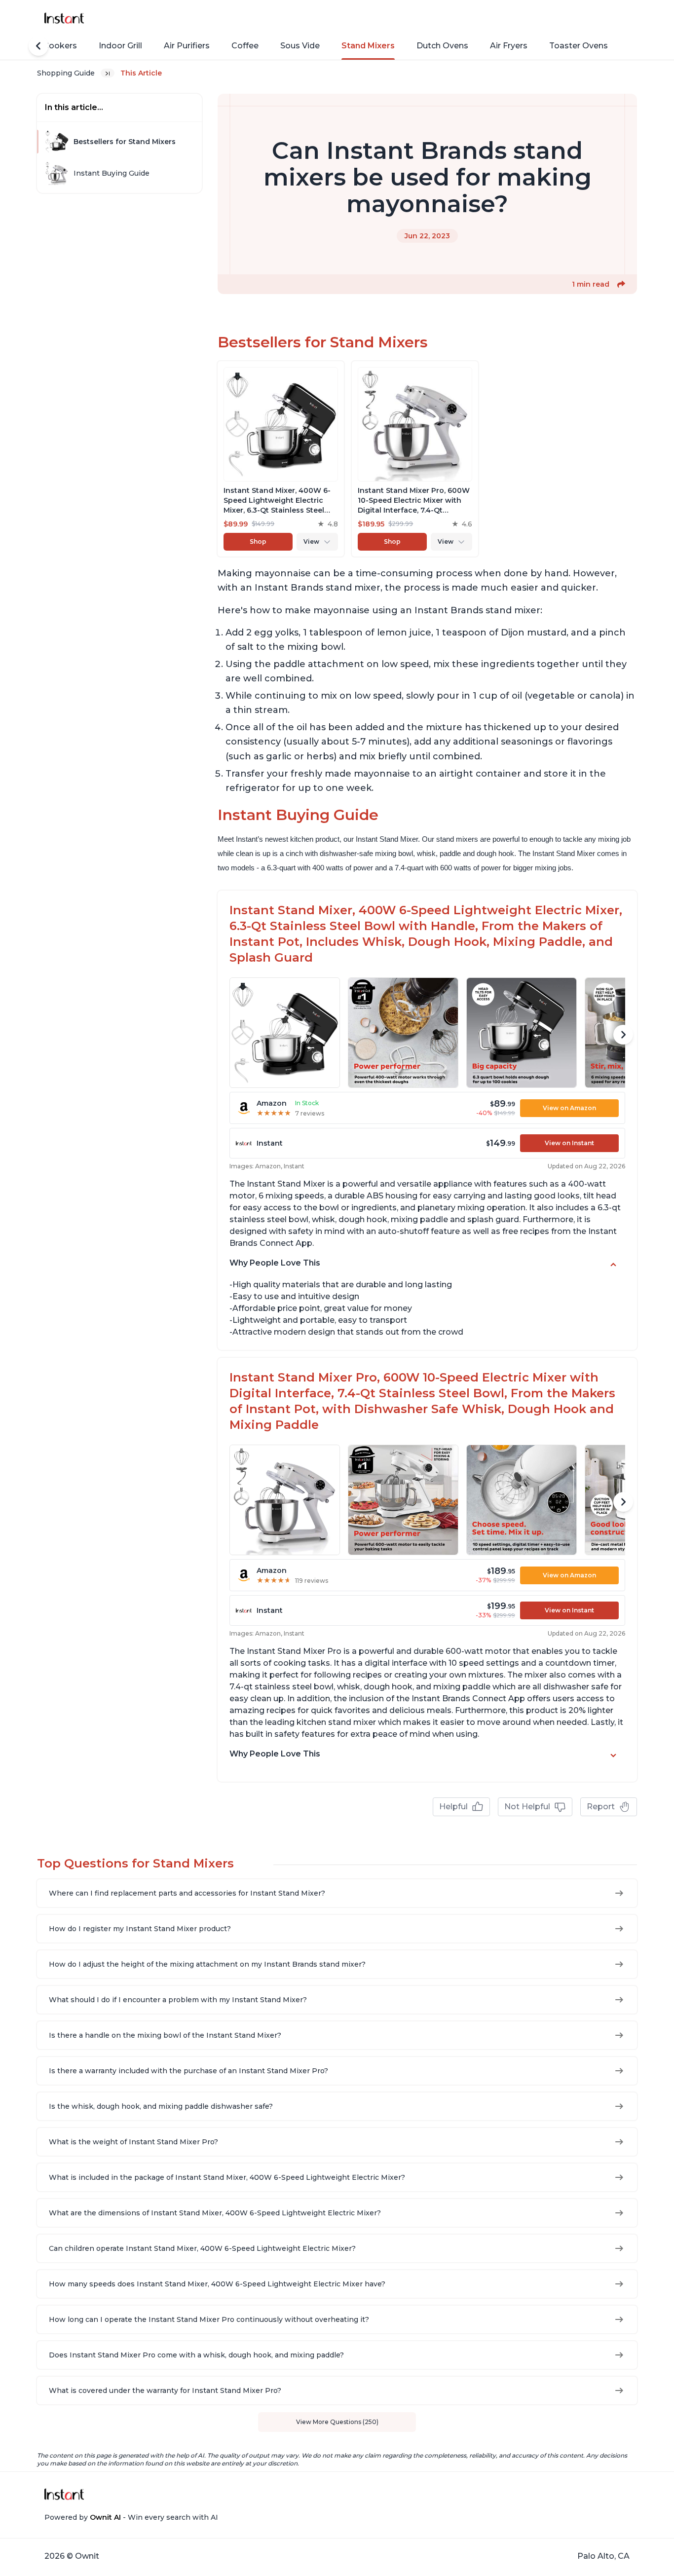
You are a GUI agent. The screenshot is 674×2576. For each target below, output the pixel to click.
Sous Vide (300, 46)
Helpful (453, 1807)
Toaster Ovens (579, 46)
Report (601, 1807)
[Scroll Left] (38, 46)
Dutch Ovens (442, 46)
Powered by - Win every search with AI (131, 2517)
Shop (258, 541)
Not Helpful (527, 1807)
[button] (621, 284)
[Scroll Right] (623, 1035)
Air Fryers (509, 46)
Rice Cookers (50, 46)
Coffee (245, 46)
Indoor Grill (120, 46)
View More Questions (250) (337, 2422)
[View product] (281, 459)
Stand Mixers (368, 46)
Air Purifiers (187, 46)
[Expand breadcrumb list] (108, 73)
